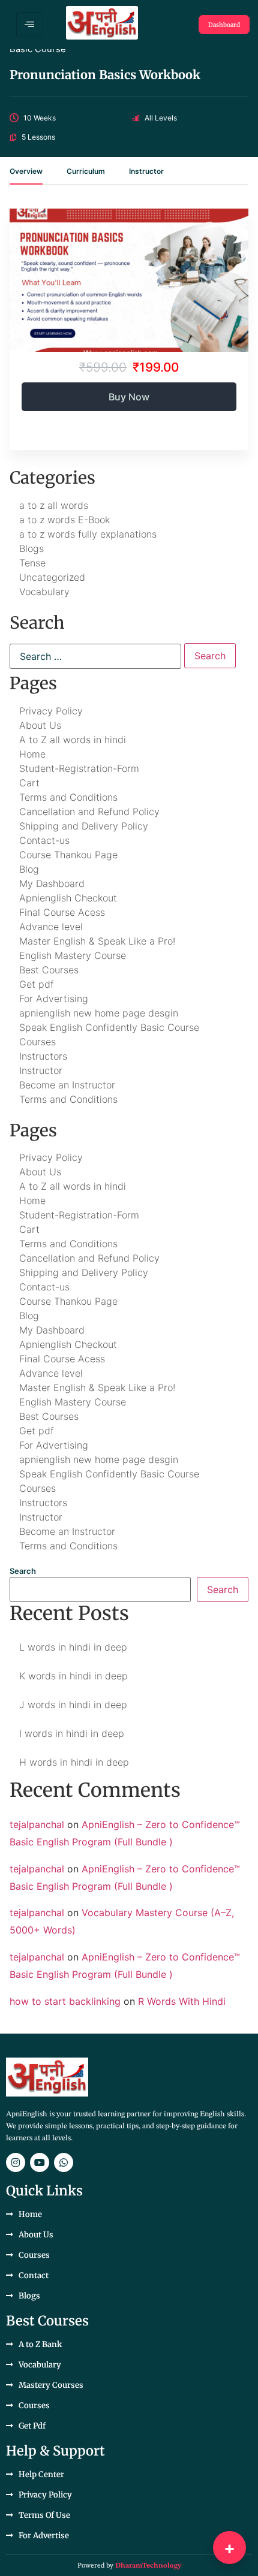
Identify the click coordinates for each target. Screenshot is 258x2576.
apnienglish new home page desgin (99, 1013)
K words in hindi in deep (73, 1676)
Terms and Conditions (68, 797)
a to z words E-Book (64, 520)
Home (32, 754)
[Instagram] (16, 2162)
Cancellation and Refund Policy (89, 812)
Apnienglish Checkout (68, 898)
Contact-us (44, 840)
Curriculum (86, 172)
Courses (37, 1042)
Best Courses (49, 970)
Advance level (51, 927)
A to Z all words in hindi (73, 740)
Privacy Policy (51, 711)
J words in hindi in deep (73, 1705)
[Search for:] (95, 656)
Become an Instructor (67, 1085)
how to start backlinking (65, 2001)
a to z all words (54, 505)
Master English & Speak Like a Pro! (97, 941)
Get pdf (37, 984)
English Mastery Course (73, 955)
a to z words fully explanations (88, 534)
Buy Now (129, 397)
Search (23, 1571)
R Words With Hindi (182, 2001)
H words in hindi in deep (74, 1762)
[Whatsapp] (64, 2162)
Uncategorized (52, 577)
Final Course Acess (62, 912)
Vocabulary (44, 592)
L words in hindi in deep (73, 1647)
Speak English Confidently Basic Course (109, 1027)
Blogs (31, 548)
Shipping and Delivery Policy (84, 826)
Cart (29, 783)
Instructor (146, 172)
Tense (32, 563)
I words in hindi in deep (72, 1733)
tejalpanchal (37, 1824)
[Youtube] (40, 2162)
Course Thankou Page (68, 855)
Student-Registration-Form (79, 768)
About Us (40, 725)
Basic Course (38, 49)
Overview (26, 172)
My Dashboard (52, 883)
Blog (29, 869)
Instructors (43, 1056)
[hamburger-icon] (30, 25)
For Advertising (54, 999)
